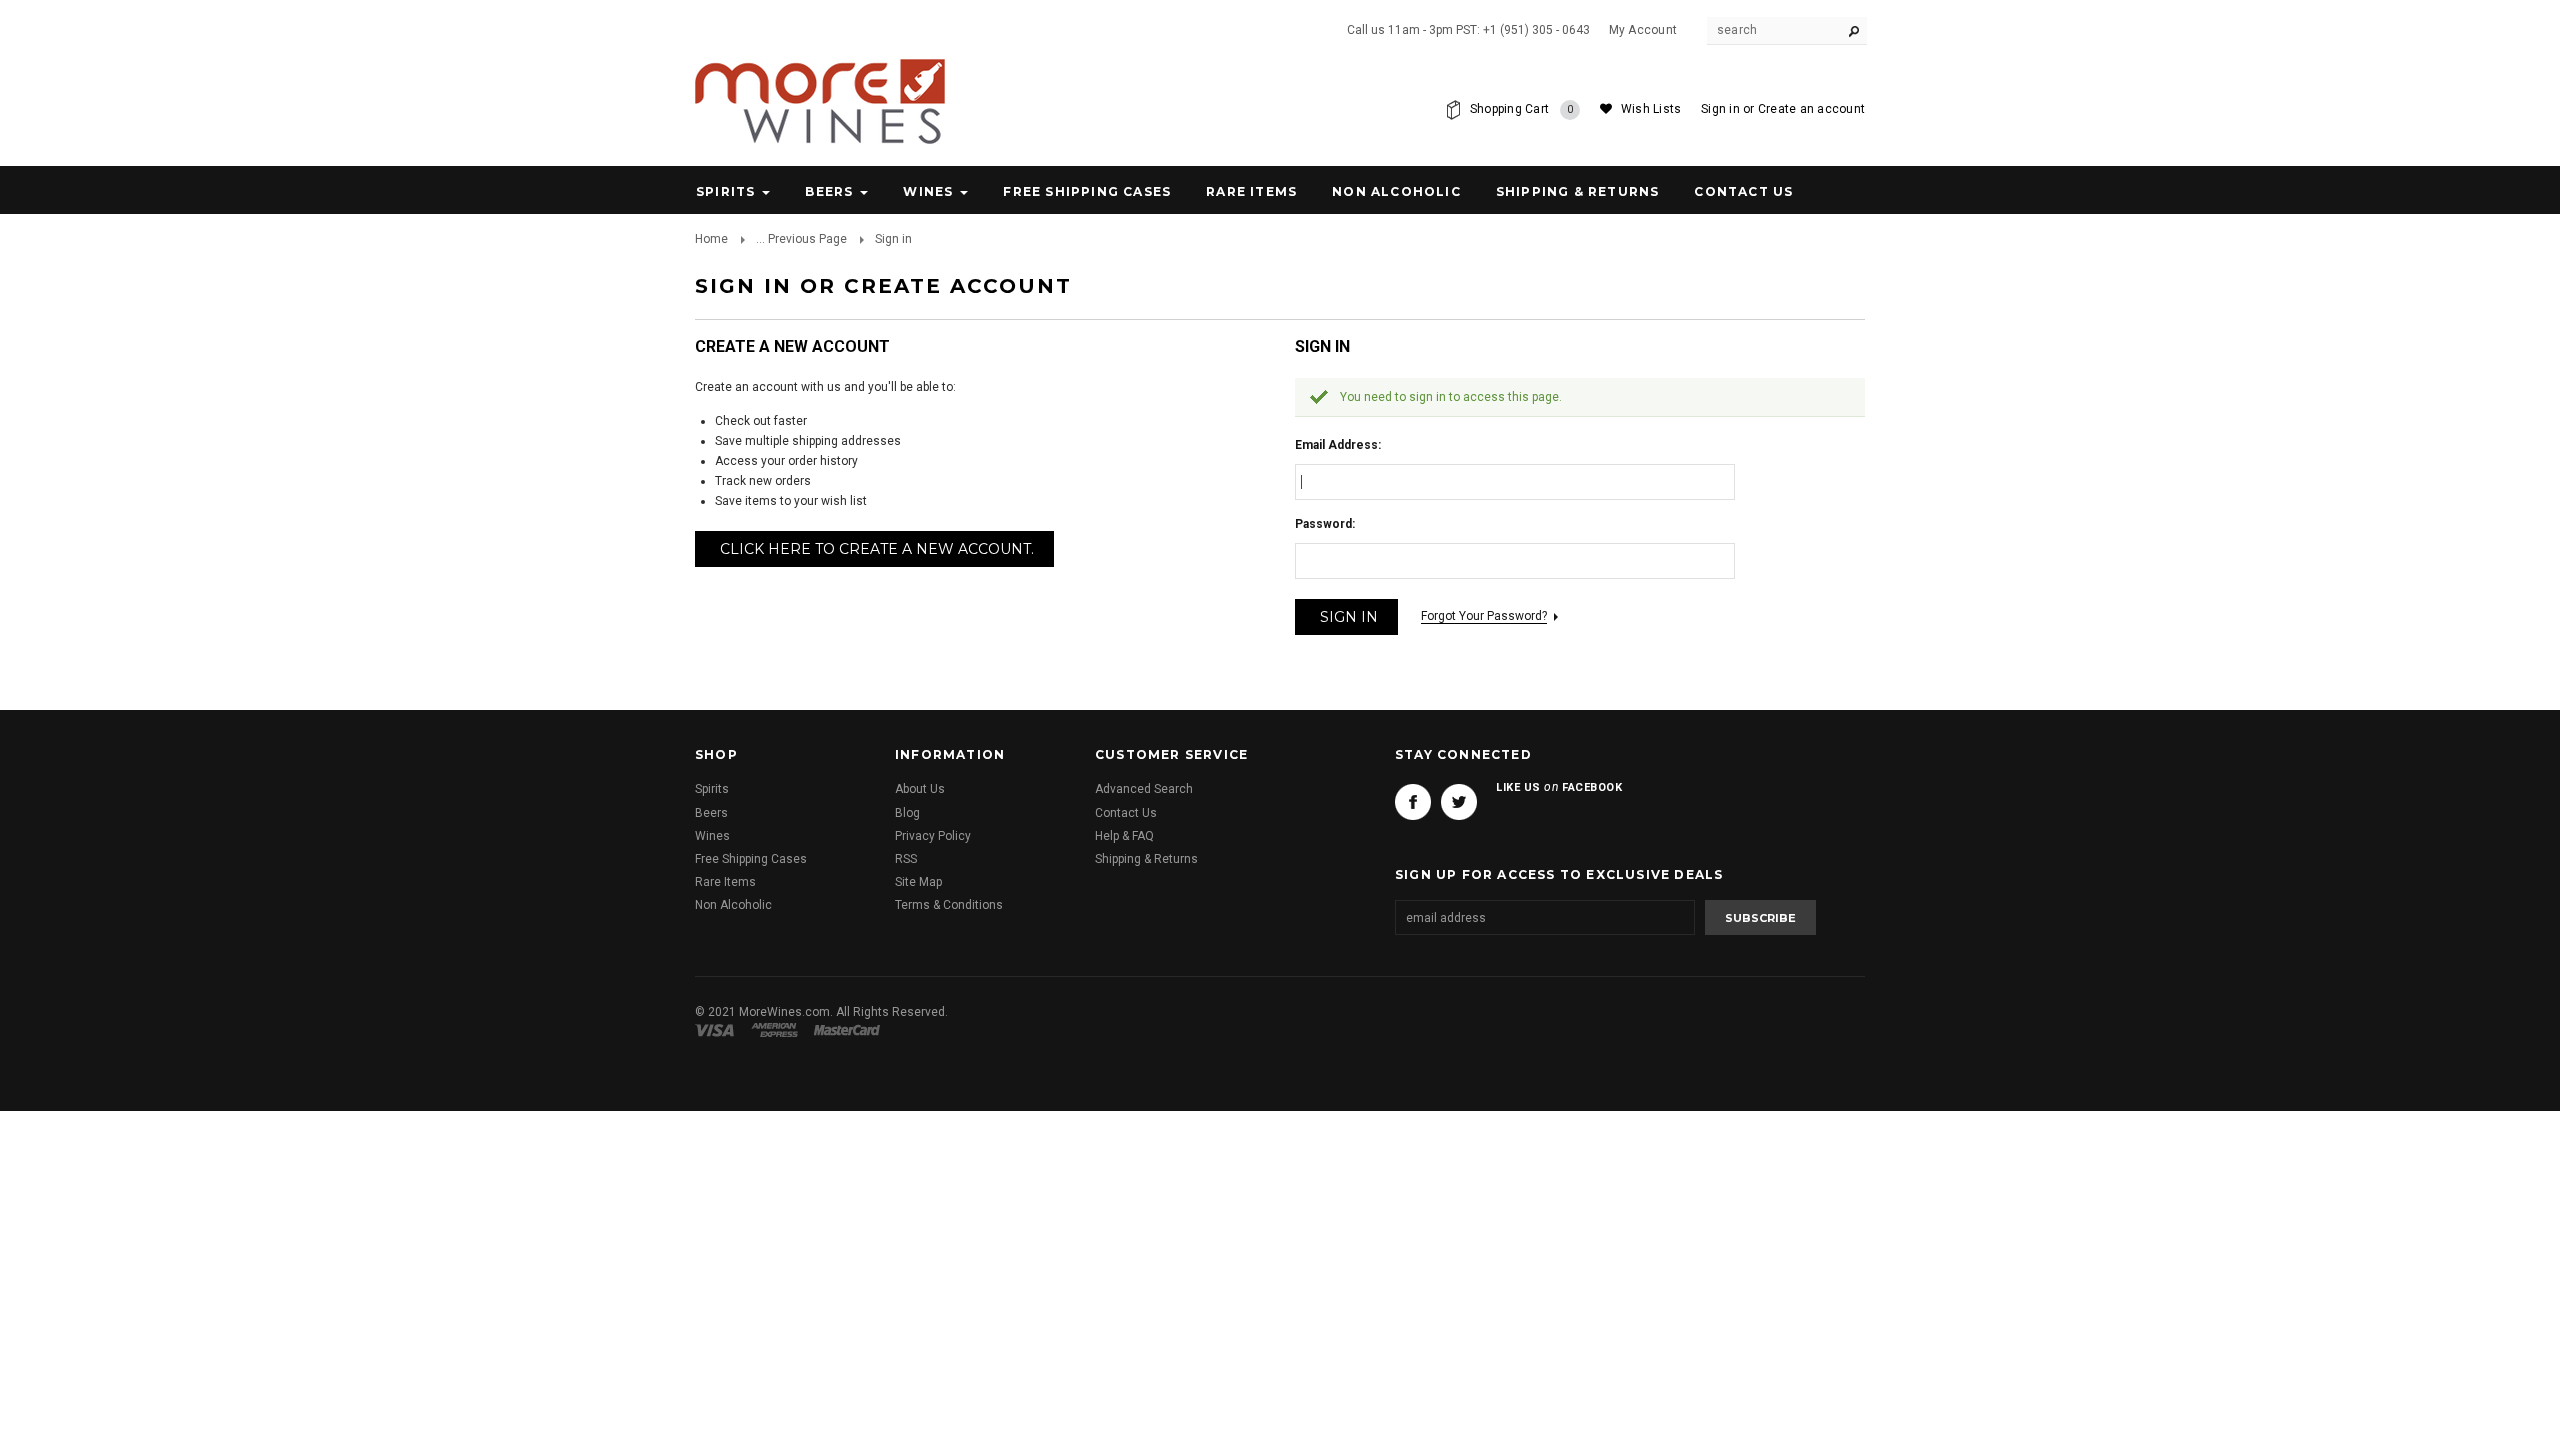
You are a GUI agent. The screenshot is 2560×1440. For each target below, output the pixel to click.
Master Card (849, 1030)
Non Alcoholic (1396, 191)
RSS (906, 859)
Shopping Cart (1522, 109)
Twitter (1459, 802)
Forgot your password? (1484, 616)
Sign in (1720, 109)
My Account (1643, 30)
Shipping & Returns (1146, 859)
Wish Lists (1651, 109)
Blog (907, 813)
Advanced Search (1144, 789)
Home (711, 239)
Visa (718, 1030)
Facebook (1413, 802)
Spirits (725, 191)
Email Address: (1338, 445)
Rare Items (1251, 191)
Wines (928, 191)
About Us (920, 789)
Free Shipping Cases (1087, 191)
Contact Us (1126, 813)
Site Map (918, 882)
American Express (777, 1030)
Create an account (1811, 109)
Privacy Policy (933, 836)
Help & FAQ (1124, 836)
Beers (829, 191)
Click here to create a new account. (877, 549)
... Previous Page (801, 239)
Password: (1325, 524)
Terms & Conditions (949, 905)
